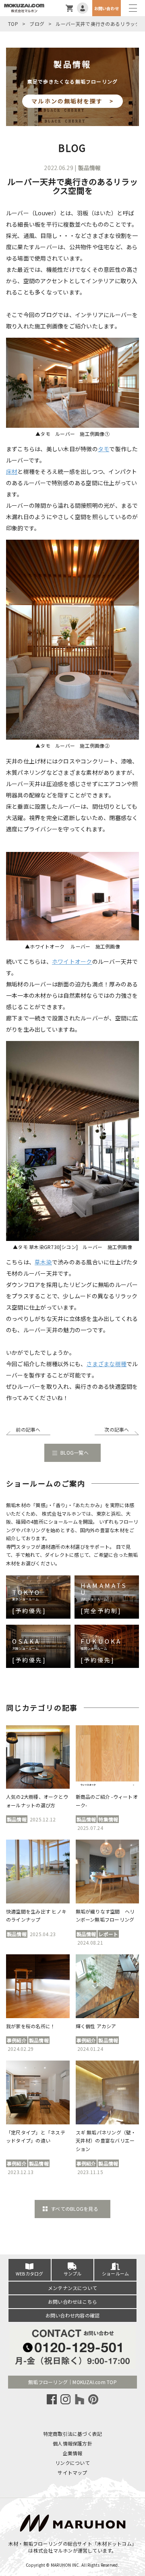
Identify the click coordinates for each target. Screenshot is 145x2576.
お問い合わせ (107, 8)
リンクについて (72, 2463)
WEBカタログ (30, 2273)
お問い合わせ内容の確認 (73, 2315)
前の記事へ (28, 1429)
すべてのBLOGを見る (75, 2209)
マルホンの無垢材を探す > (72, 101)
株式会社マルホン (53, 2550)
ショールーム (115, 2273)
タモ (104, 449)
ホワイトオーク (72, 961)
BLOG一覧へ (75, 1452)
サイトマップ (72, 2472)
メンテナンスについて (72, 2288)
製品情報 (90, 168)
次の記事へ (117, 1429)
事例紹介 (17, 2040)
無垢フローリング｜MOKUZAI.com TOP (72, 2382)
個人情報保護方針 (72, 2443)
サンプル (73, 2273)
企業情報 (73, 2453)
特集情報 (108, 1819)
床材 (12, 471)
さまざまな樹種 (106, 1364)
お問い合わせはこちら (72, 2302)
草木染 (43, 1262)
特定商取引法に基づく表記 (73, 2434)
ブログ (37, 24)
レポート (108, 1934)
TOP (13, 24)
